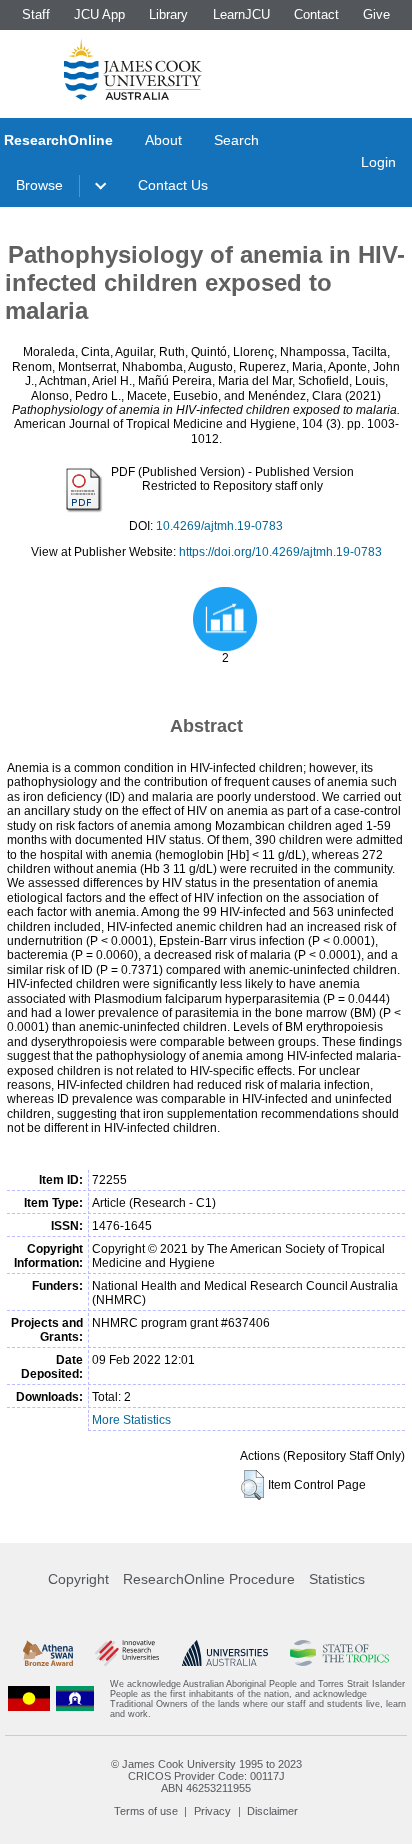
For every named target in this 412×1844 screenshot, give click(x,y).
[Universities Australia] (225, 1653)
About (163, 140)
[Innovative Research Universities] (127, 1653)
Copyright (78, 1579)
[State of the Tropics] (339, 1653)
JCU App (99, 14)
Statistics (337, 1579)
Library (168, 14)
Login (378, 162)
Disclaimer (272, 1811)
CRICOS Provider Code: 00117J (206, 1776)
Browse (39, 185)
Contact (316, 14)
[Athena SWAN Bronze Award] (48, 1653)
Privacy (212, 1811)
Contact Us (173, 185)
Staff (36, 14)
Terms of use (146, 1811)
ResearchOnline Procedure (209, 1579)
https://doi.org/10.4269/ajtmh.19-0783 (280, 552)
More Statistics (131, 1420)
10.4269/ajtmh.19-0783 (219, 526)
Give (376, 14)
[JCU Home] (133, 69)
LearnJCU (241, 14)
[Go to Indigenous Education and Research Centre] (29, 1699)
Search (236, 140)
